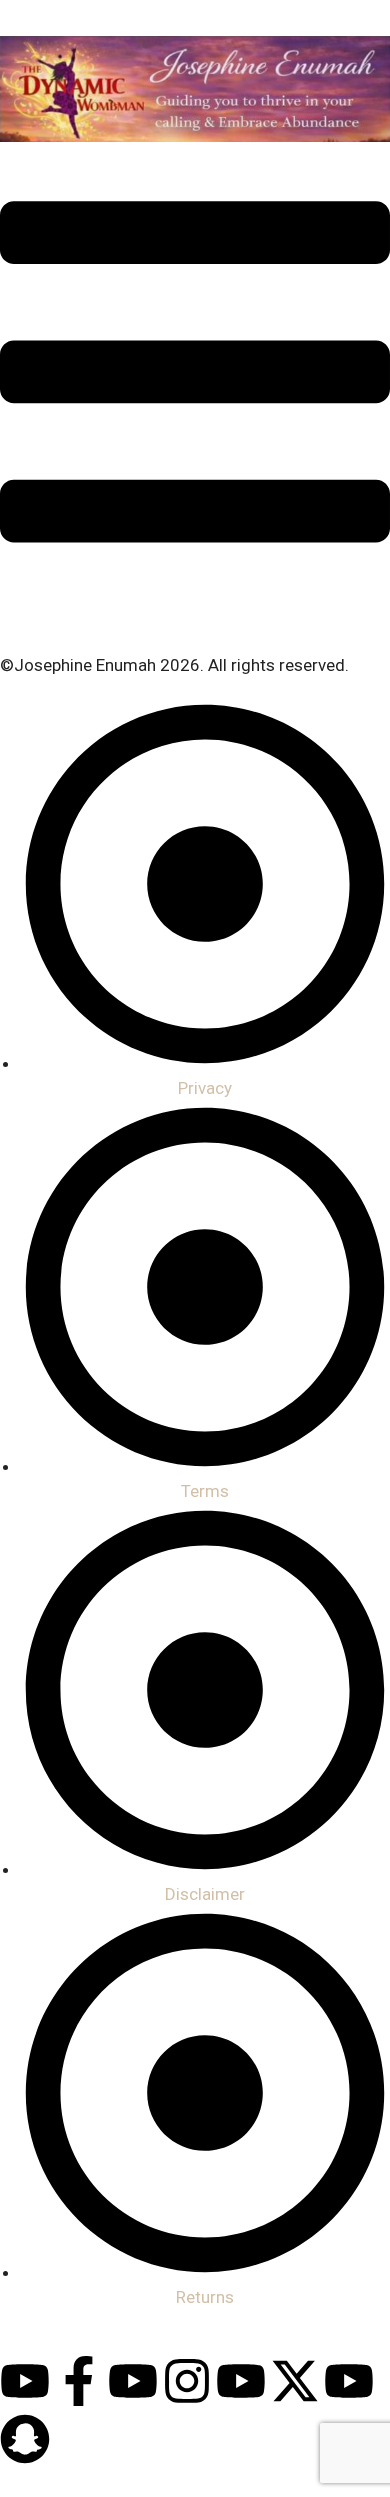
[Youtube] (25, 2381)
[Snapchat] (25, 2439)
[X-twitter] (295, 2381)
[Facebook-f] (79, 2381)
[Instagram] (187, 2381)
